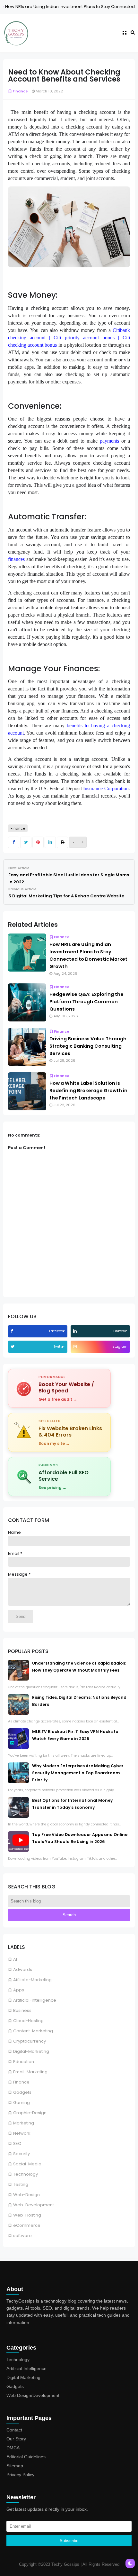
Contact (14, 2430)
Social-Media (27, 2164)
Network (22, 2133)
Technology (26, 2174)
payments (109, 441)
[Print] (62, 842)
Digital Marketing (23, 2377)
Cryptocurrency (30, 2041)
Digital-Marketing (31, 2051)
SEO (17, 2143)
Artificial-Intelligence (35, 2000)
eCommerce (27, 2225)
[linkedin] (76, 1331)
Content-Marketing (33, 2031)
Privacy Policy (20, 2475)
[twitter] (13, 1347)
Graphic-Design (30, 2113)
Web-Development (34, 2205)
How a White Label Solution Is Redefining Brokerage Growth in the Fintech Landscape (88, 1091)
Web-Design (26, 2195)
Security (22, 2154)
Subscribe (69, 2541)
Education (24, 2062)
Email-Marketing (30, 2072)
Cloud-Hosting (28, 2021)
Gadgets (22, 2092)
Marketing (24, 2123)
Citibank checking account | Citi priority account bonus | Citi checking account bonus (69, 338)
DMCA (13, 2448)
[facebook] (13, 1331)
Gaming (22, 2103)
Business (22, 2010)
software (22, 2236)
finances (16, 559)
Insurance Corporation (106, 788)
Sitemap (15, 2466)
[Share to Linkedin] (50, 842)
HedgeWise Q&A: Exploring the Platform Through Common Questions (86, 1002)
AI (15, 1959)
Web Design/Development (33, 2395)
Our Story (16, 2439)
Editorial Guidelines (26, 2457)
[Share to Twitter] (26, 842)
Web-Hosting (27, 2215)
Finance (21, 2082)
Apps (19, 1990)
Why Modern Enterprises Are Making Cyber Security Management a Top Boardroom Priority (78, 1773)
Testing (21, 2184)
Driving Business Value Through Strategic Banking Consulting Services (88, 1046)
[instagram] (76, 1347)
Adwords (23, 1969)
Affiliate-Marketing (32, 1980)
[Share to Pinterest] (38, 842)
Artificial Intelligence (26, 2368)
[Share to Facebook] (14, 842)
